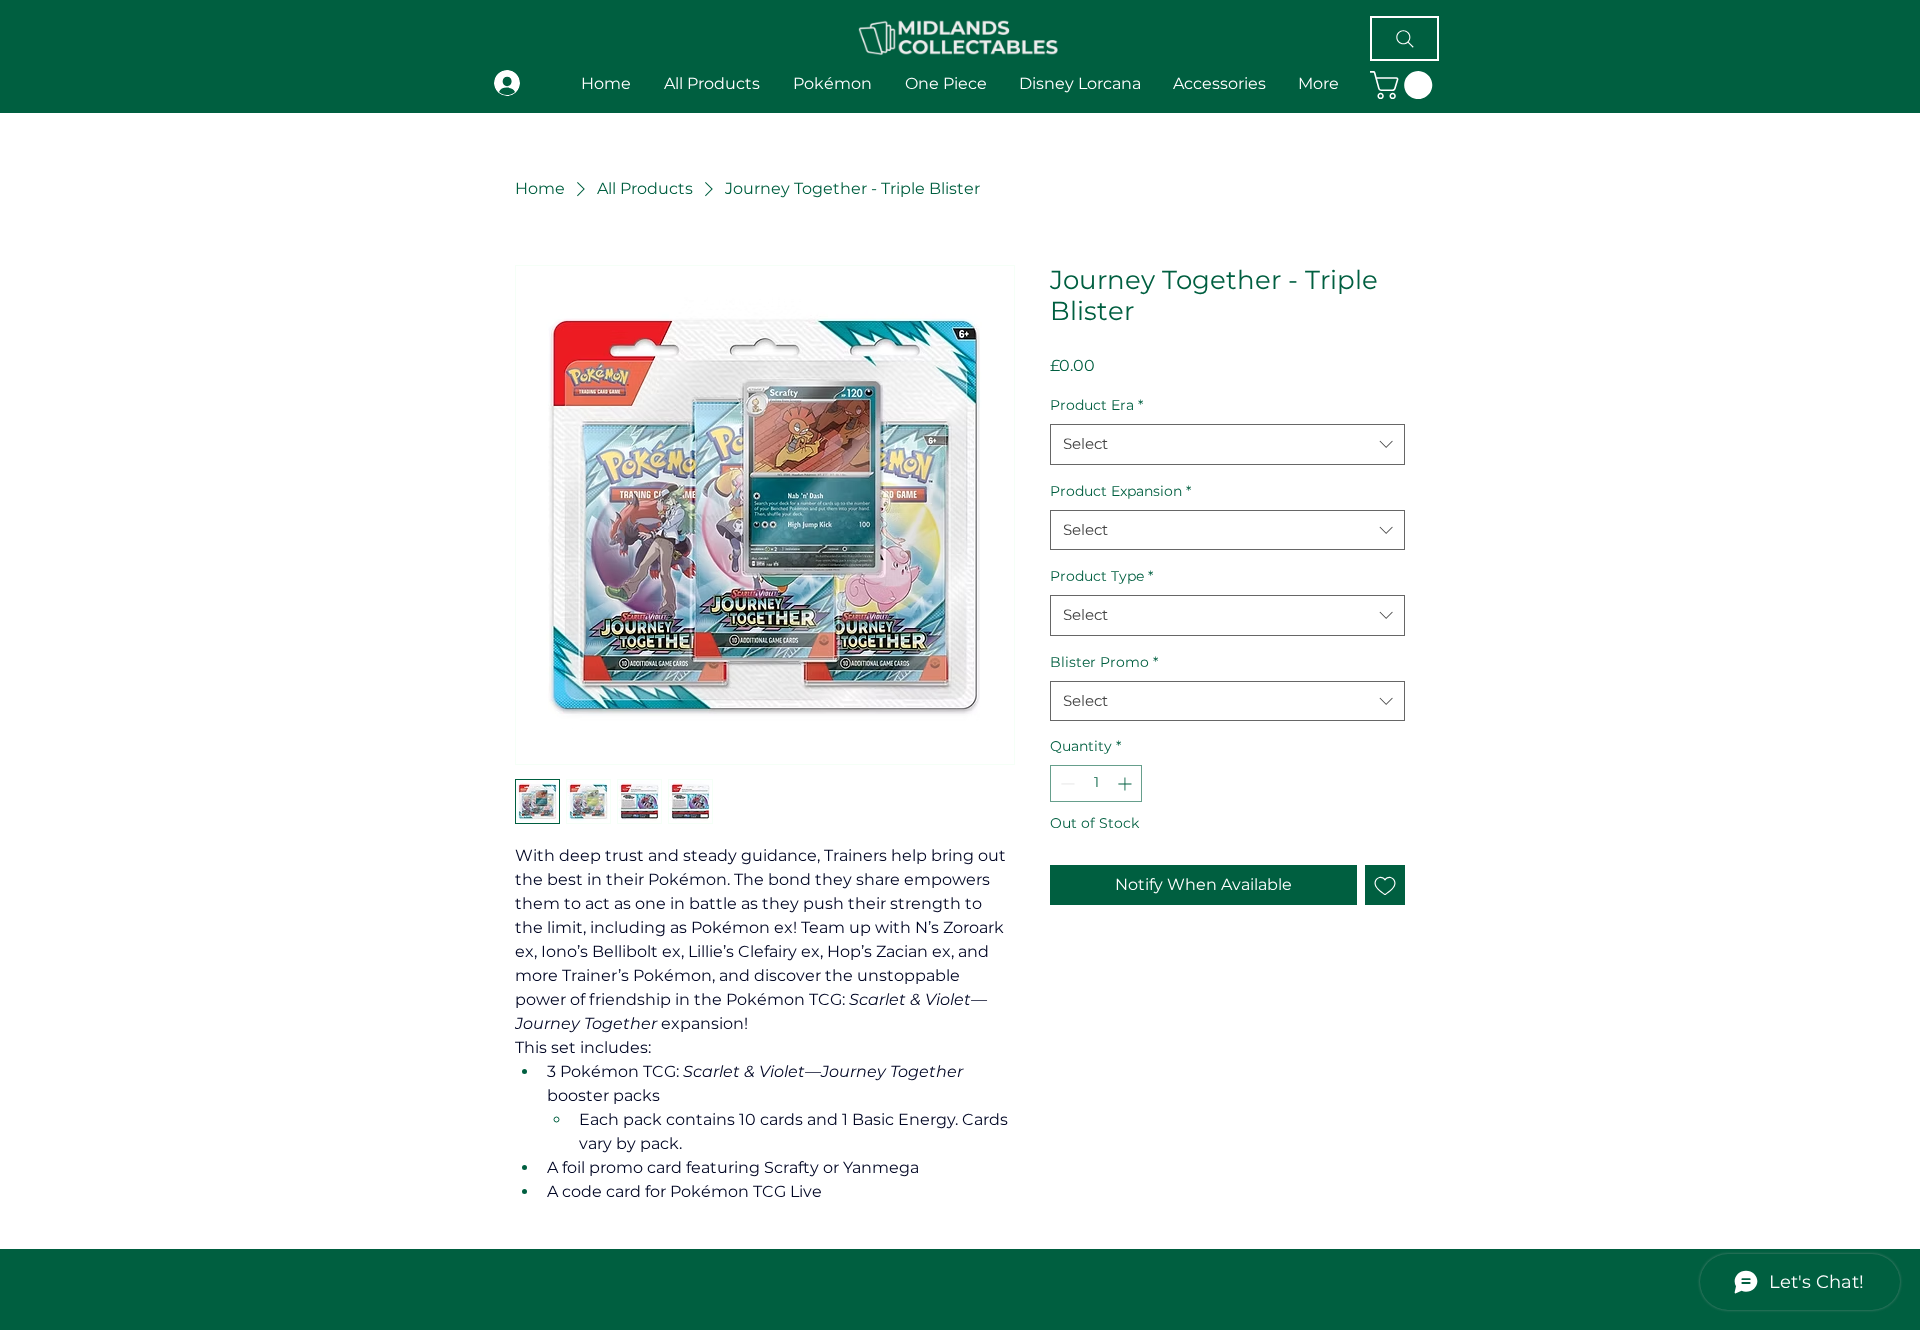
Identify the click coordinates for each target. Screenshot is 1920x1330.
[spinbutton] (1096, 783)
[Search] (1404, 38)
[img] (958, 57)
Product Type (1101, 576)
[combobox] (1227, 444)
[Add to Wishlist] (1385, 885)
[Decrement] (1065, 783)
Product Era (1096, 405)
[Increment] (1126, 783)
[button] (1318, 84)
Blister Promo (1104, 662)
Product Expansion (1120, 491)
